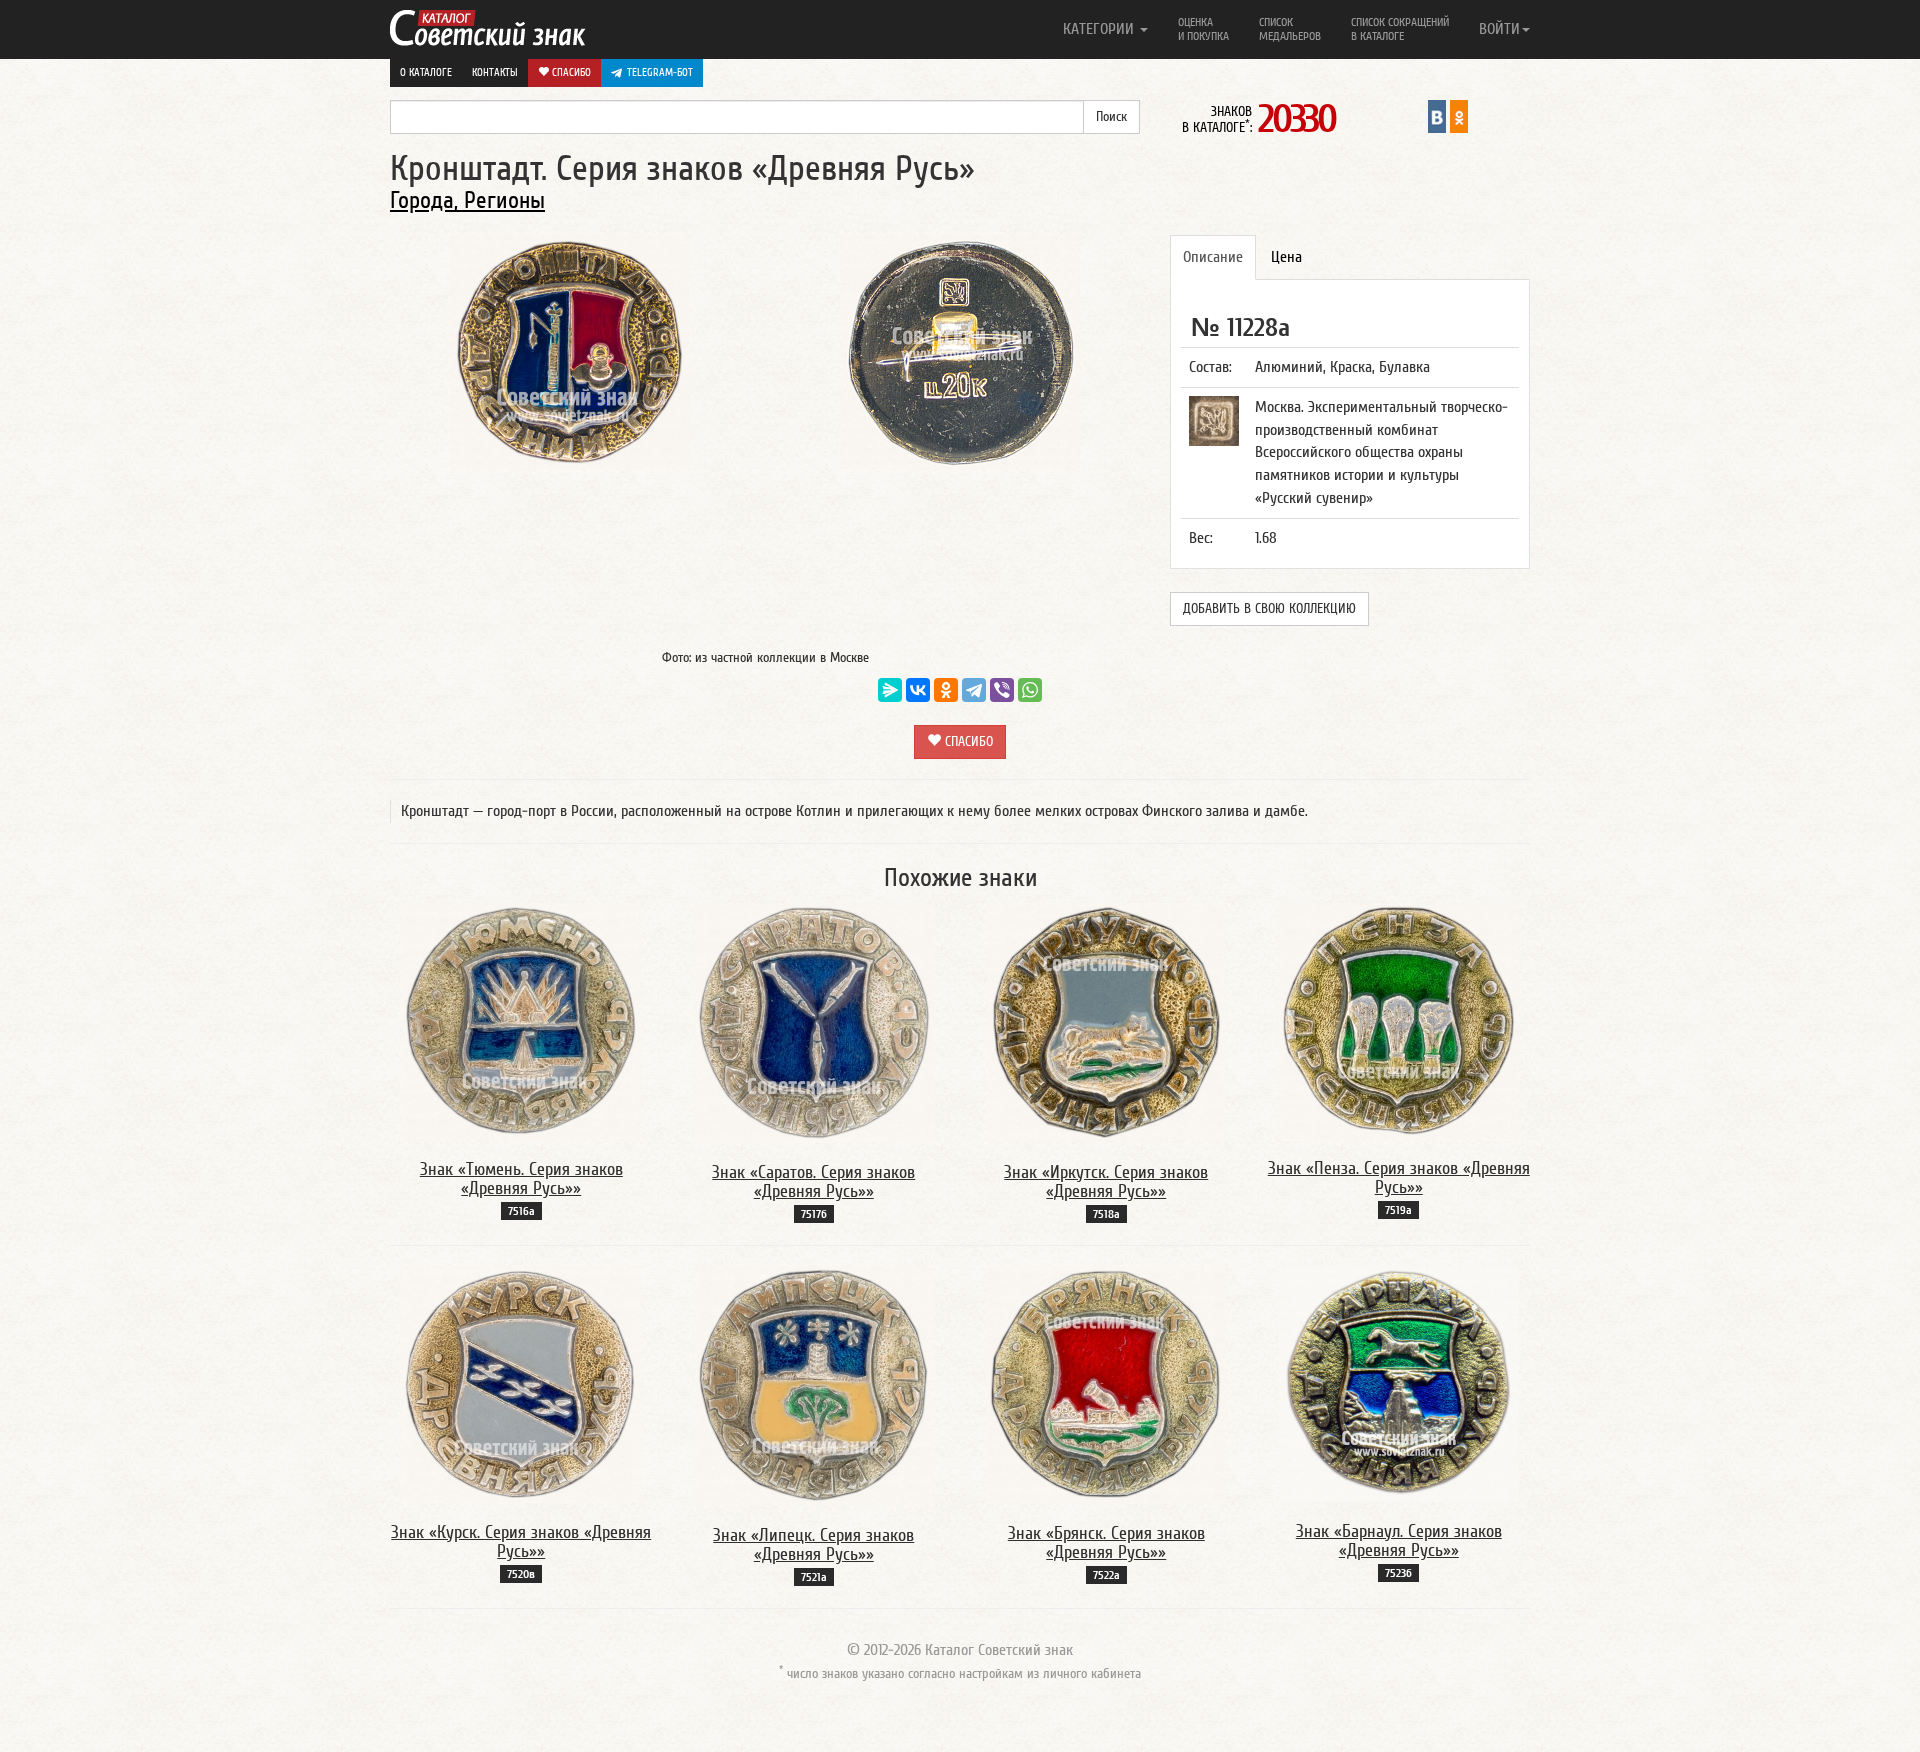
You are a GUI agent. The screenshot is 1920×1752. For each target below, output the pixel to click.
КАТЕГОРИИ (1100, 29)
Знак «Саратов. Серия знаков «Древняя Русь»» (813, 1182)
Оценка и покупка (1203, 29)
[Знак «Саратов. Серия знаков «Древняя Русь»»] (814, 1022)
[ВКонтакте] (918, 690)
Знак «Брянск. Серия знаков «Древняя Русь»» (1106, 1543)
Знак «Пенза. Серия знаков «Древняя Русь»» (1399, 1178)
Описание (1213, 257)
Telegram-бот (660, 72)
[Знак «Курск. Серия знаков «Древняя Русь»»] (521, 1383)
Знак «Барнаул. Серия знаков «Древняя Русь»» (1399, 1541)
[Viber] (1002, 690)
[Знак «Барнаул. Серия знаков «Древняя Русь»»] (1399, 1383)
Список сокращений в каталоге (1400, 29)
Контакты (495, 72)
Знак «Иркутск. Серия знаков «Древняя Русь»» (1106, 1182)
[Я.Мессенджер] (890, 690)
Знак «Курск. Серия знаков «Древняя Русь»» (521, 1542)
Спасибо (570, 72)
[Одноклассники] (946, 690)
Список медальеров (1290, 29)
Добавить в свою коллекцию (1269, 609)
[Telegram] (974, 690)
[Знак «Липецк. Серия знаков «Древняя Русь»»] (814, 1385)
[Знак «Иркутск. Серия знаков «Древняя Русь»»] (1106, 1022)
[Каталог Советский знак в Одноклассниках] (1459, 116)
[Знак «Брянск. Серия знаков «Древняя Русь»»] (1106, 1384)
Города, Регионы (467, 200)
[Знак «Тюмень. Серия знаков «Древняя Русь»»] (521, 1020)
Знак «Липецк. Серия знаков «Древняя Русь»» (813, 1545)
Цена (1286, 257)
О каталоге (426, 72)
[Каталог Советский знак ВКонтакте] (1437, 116)
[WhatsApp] (1030, 690)
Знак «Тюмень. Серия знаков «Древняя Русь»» (521, 1179)
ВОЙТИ (1499, 29)
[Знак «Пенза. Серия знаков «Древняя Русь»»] (1399, 1020)
